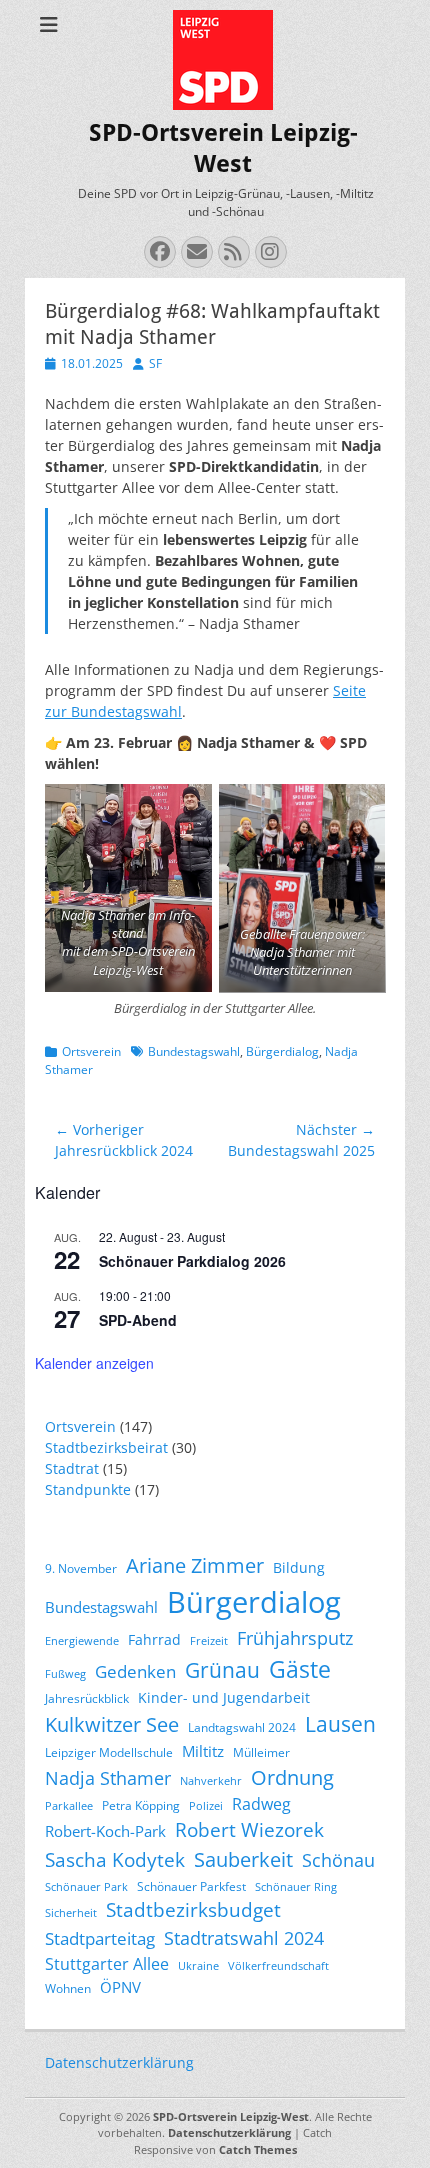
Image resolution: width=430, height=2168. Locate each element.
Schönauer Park (86, 1887)
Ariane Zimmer (195, 1565)
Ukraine (198, 1966)
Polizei (206, 1806)
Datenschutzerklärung (119, 2062)
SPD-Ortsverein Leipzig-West (231, 2116)
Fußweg (65, 1674)
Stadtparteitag (100, 1938)
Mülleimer (261, 1752)
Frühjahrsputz (295, 1638)
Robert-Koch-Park (105, 1831)
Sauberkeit (243, 1859)
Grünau (222, 1670)
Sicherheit (71, 1913)
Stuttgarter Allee (107, 1964)
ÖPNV (120, 1987)
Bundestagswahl (194, 1051)
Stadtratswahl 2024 (244, 1938)
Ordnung (292, 1777)
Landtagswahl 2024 (242, 1727)
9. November (81, 1568)
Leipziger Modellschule (109, 1752)
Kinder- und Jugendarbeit (224, 1697)
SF (155, 363)
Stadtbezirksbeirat (106, 1447)
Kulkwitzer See (112, 1724)
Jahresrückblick (87, 1698)
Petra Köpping (141, 1805)
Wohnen (68, 1988)
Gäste (300, 1669)
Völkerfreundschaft (278, 1966)
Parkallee (69, 1806)
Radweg (261, 1804)
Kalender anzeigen (94, 1363)
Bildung (299, 1567)
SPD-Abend (138, 1320)
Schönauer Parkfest (191, 1886)
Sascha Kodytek (115, 1859)
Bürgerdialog (282, 1051)
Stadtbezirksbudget (193, 1909)
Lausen (340, 1724)
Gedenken (135, 1671)
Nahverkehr (211, 1781)
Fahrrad (154, 1639)
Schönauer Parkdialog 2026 (192, 1261)
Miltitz (203, 1751)
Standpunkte (88, 1489)
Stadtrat (72, 1468)
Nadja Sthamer (108, 1778)
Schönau (338, 1860)
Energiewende (82, 1641)
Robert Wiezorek (249, 1829)
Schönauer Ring (296, 1887)
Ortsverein (91, 1051)
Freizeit (209, 1641)
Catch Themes (258, 2149)
